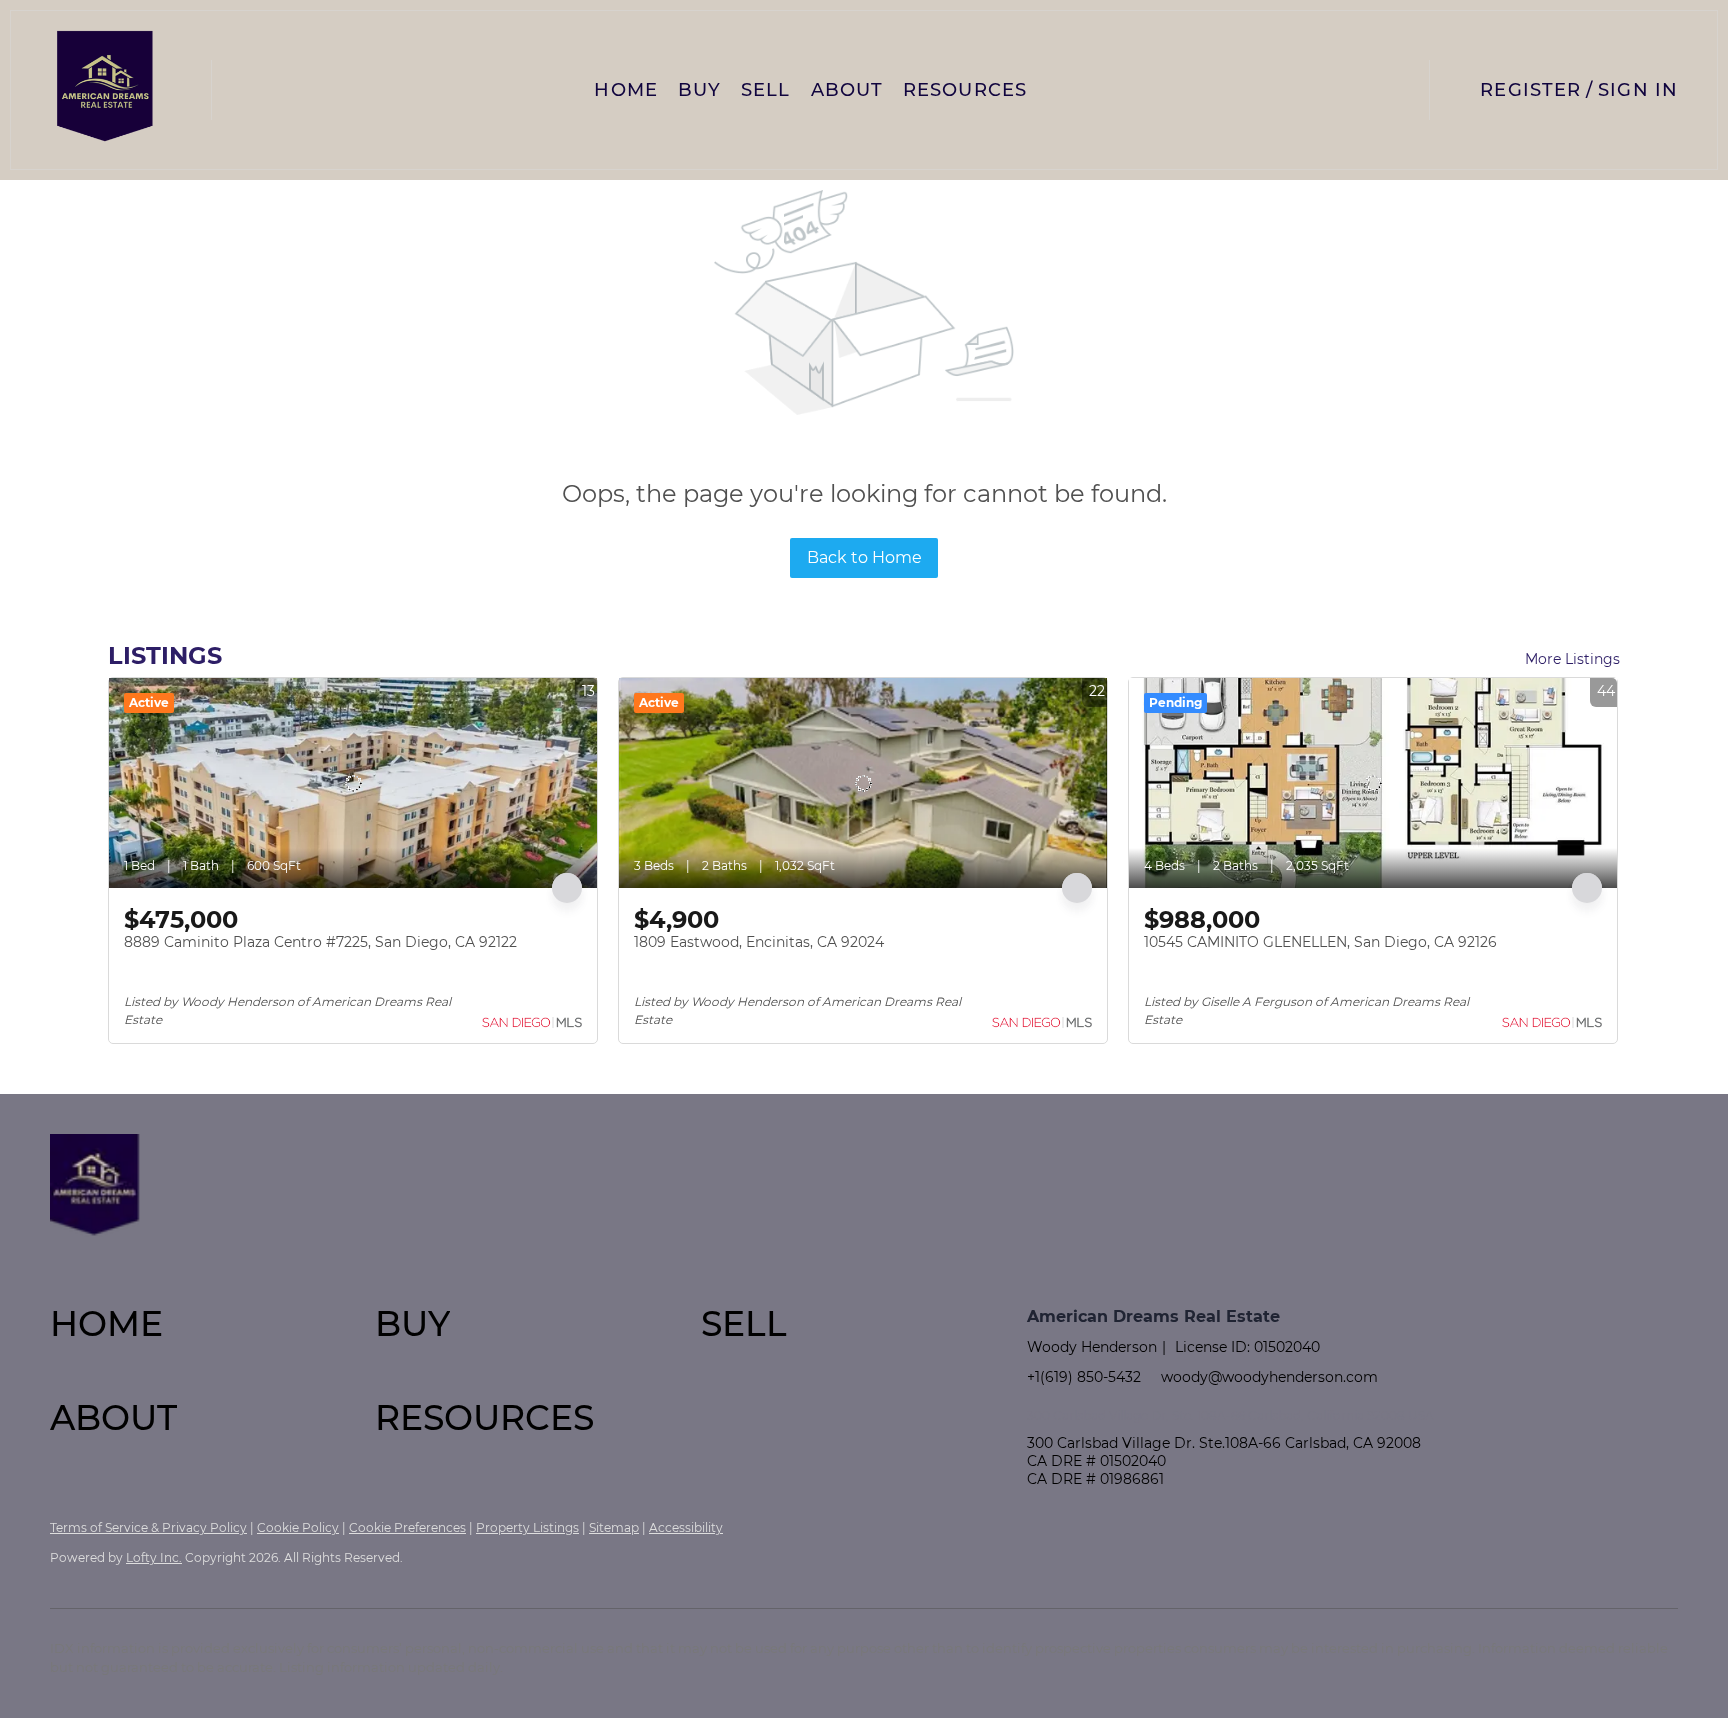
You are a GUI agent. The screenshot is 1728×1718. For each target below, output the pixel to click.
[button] (105, 90)
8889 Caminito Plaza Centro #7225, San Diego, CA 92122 (320, 942)
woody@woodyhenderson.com (1269, 1377)
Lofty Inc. (154, 1557)
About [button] (847, 90)
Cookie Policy (298, 1527)
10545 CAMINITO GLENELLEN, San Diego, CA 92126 (1320, 942)
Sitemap (614, 1527)
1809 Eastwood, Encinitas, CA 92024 (759, 942)
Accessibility (686, 1527)
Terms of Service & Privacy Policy (148, 1527)
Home (625, 90)
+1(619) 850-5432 (1084, 1377)
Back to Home (864, 557)
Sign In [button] (1638, 90)
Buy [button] (699, 90)
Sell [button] (765, 90)
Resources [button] (965, 90)
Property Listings (527, 1527)
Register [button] (1530, 90)
